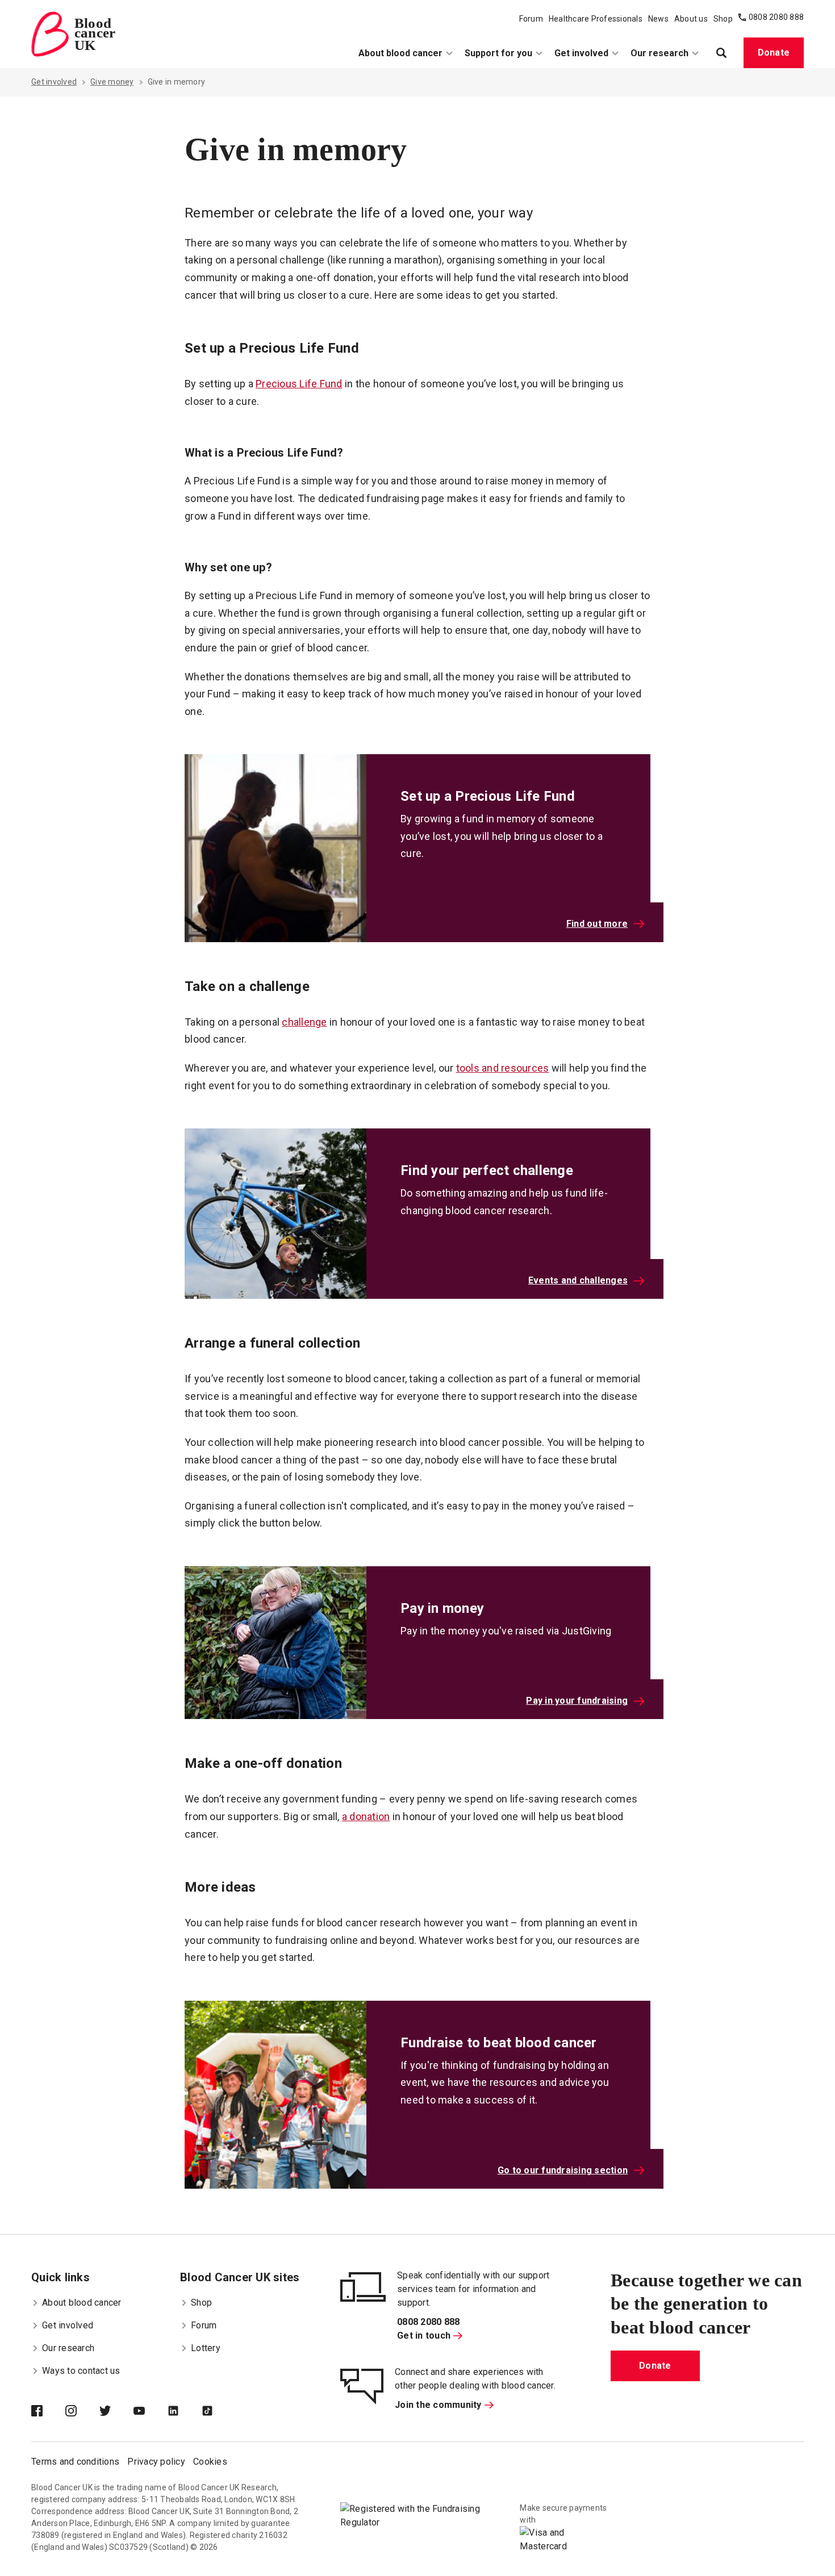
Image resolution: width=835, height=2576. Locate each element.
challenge (304, 1022)
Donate (774, 53)
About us (691, 19)
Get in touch (424, 2335)
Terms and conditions (75, 2462)
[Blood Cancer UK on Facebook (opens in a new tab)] (48, 2412)
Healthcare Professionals (596, 19)
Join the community (438, 2405)
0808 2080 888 (776, 17)
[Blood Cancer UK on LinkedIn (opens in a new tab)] (185, 2412)
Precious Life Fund (299, 384)
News (658, 19)
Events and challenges (578, 1280)
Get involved (581, 53)
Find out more (597, 924)
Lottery (206, 2348)
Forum (531, 19)
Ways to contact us (81, 2371)
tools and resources (503, 1068)
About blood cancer (400, 53)
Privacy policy (156, 2462)
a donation (366, 1816)
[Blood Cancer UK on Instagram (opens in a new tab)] (82, 2412)
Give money (112, 82)
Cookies (210, 2462)
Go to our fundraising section (563, 2170)
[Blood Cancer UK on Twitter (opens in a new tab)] (116, 2412)
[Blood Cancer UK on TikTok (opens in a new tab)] (219, 2412)
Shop (723, 19)
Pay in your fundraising (577, 1701)
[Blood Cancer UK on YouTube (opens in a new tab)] (151, 2412)
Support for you (498, 53)
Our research (659, 53)
